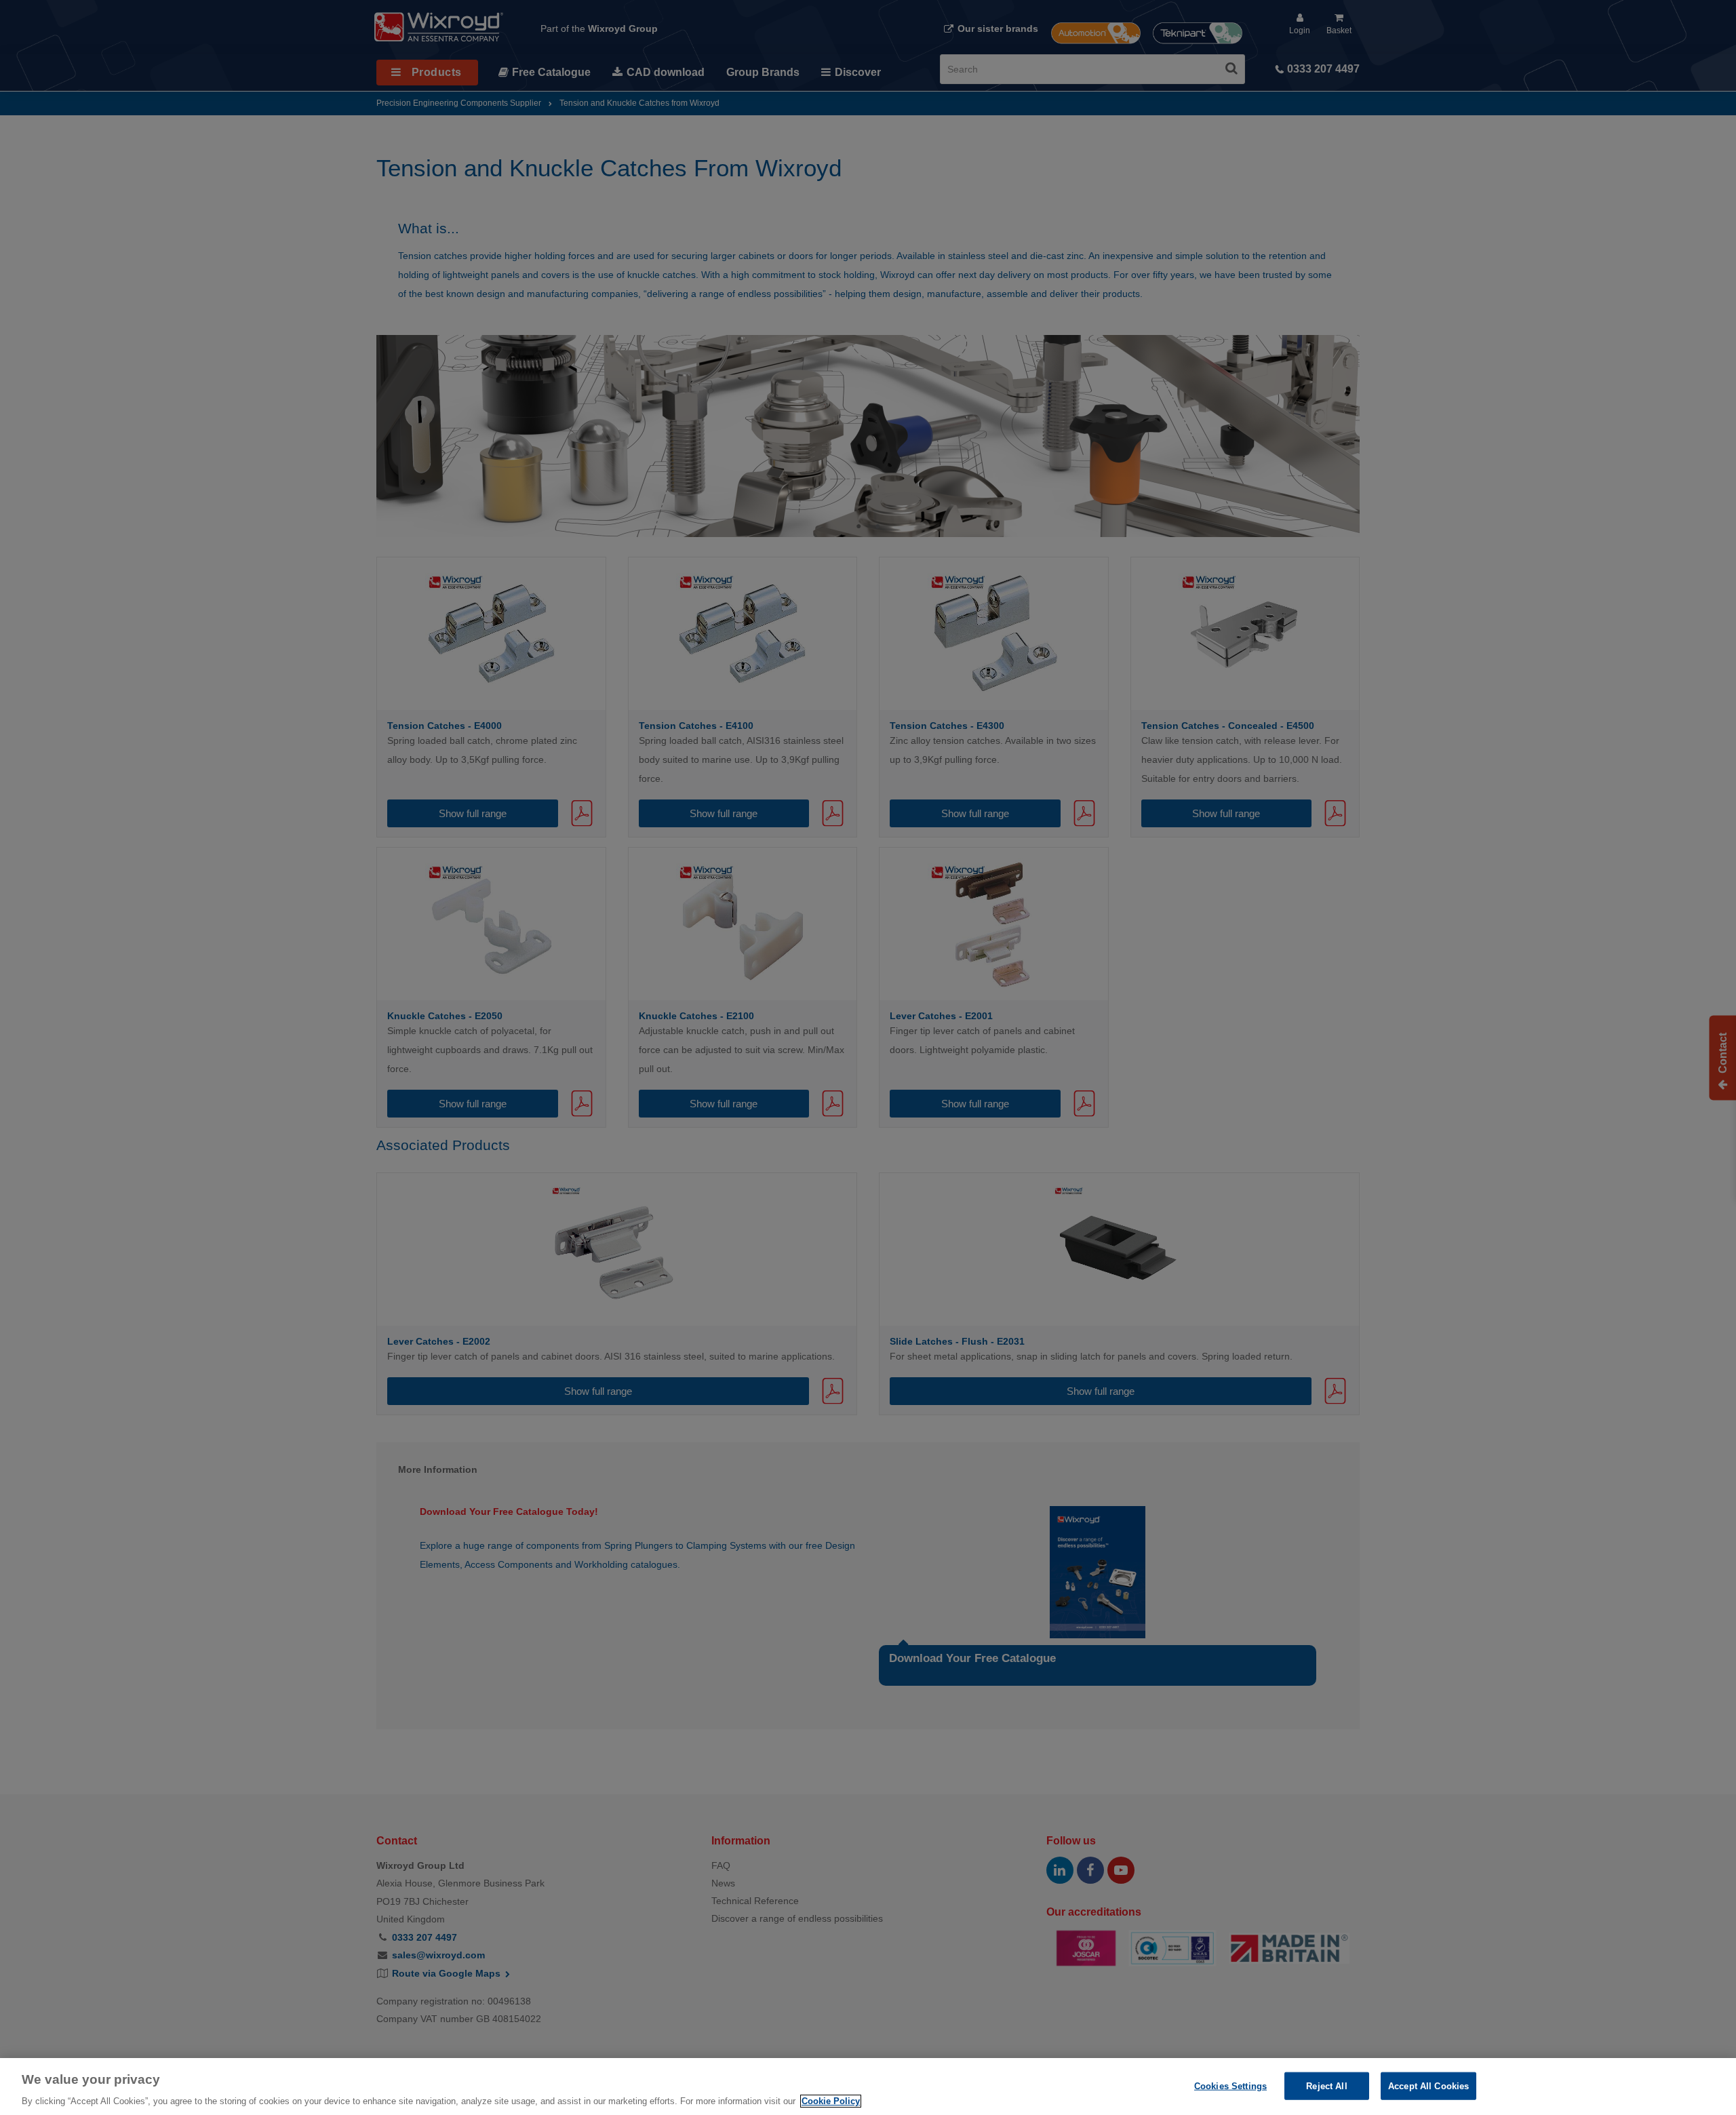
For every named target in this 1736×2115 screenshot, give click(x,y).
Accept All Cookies (1428, 2086)
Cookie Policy (831, 2101)
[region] (868, 2087)
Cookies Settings (1230, 2086)
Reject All (1326, 2086)
